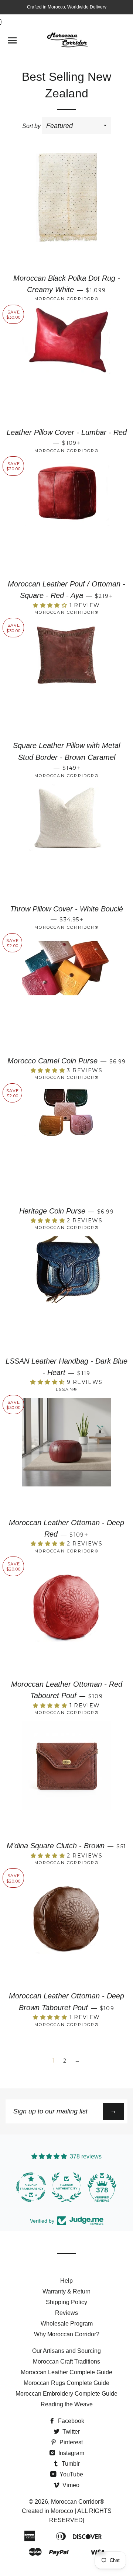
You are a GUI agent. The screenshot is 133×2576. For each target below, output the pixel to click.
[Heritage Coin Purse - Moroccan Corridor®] (66, 1143)
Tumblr (70, 2464)
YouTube (71, 2474)
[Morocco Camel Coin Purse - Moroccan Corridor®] (66, 993)
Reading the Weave (67, 2404)
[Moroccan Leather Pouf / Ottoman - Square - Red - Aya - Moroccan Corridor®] (66, 516)
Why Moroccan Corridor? (67, 2334)
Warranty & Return (66, 2291)
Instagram (71, 2453)
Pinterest (70, 2442)
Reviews (66, 2313)
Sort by (31, 126)
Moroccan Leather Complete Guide (66, 2372)
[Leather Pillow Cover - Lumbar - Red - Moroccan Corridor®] (66, 365)
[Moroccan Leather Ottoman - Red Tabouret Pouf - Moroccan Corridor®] (66, 1617)
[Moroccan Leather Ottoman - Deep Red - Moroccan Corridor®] (66, 1455)
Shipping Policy (66, 2302)
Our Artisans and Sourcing (66, 2351)
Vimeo (70, 2485)
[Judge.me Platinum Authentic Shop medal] (57, 2187)
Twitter (70, 2432)
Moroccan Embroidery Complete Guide (66, 2394)
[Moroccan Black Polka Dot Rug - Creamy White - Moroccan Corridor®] (66, 211)
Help (66, 2281)
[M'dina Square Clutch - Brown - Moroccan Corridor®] (66, 1778)
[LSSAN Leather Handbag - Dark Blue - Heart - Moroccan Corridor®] (66, 1294)
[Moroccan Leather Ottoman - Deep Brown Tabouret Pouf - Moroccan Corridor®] (66, 1928)
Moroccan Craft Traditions (66, 2362)
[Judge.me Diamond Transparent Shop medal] (21, 2187)
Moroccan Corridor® (78, 2502)
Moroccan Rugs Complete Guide (66, 2383)
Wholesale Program (67, 2324)
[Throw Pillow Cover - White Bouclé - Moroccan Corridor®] (66, 841)
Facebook (70, 2421)
